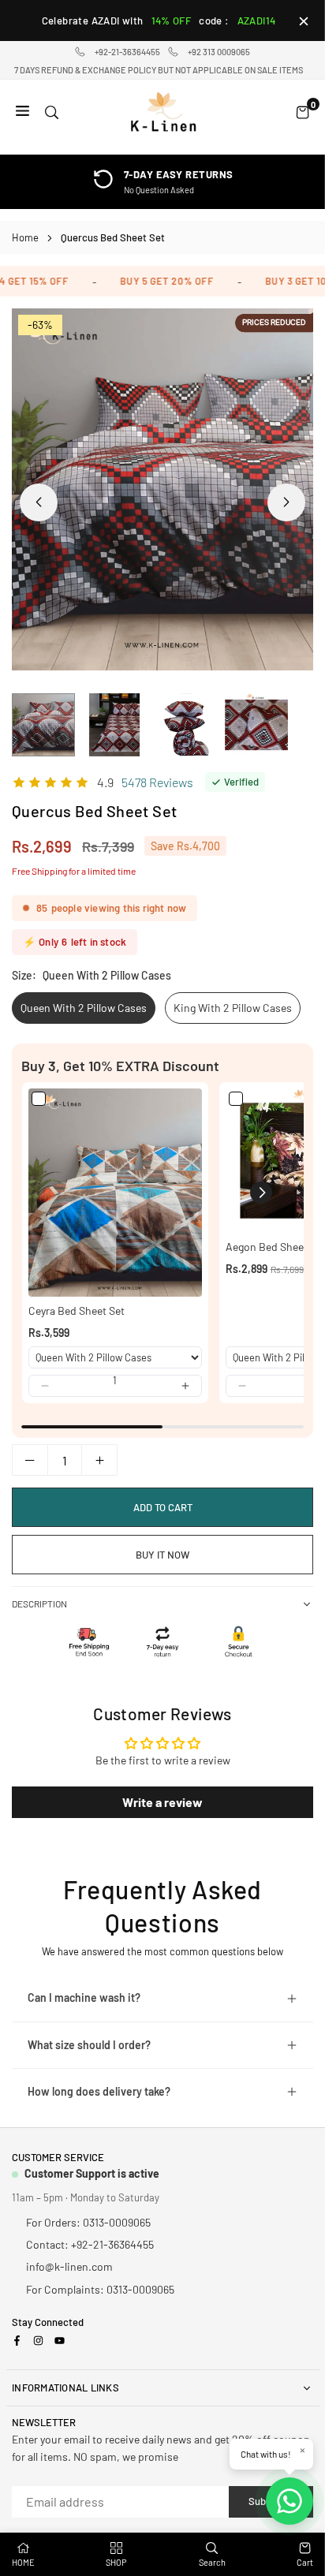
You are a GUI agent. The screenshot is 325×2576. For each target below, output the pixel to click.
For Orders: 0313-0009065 (88, 2222)
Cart (305, 2562)
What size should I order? (89, 2045)
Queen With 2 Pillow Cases (84, 1008)
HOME (23, 2562)
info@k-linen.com (69, 2266)
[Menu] (22, 112)
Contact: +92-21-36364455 (90, 2244)
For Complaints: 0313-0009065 (100, 2289)
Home (25, 237)
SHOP (116, 2562)
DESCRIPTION (39, 1603)
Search (212, 2562)
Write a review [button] (162, 1802)
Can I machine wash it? (84, 1997)
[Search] (52, 112)
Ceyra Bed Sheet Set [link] (77, 1310)
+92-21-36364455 (127, 52)
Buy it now (162, 1555)
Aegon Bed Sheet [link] (267, 1247)
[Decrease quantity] (30, 1460)
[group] (162, 489)
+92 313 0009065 (219, 52)
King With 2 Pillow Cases (233, 1008)
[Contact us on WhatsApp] (290, 2501)
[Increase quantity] (99, 1460)
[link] (115, 1193)
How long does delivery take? (99, 2091)
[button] (286, 502)
